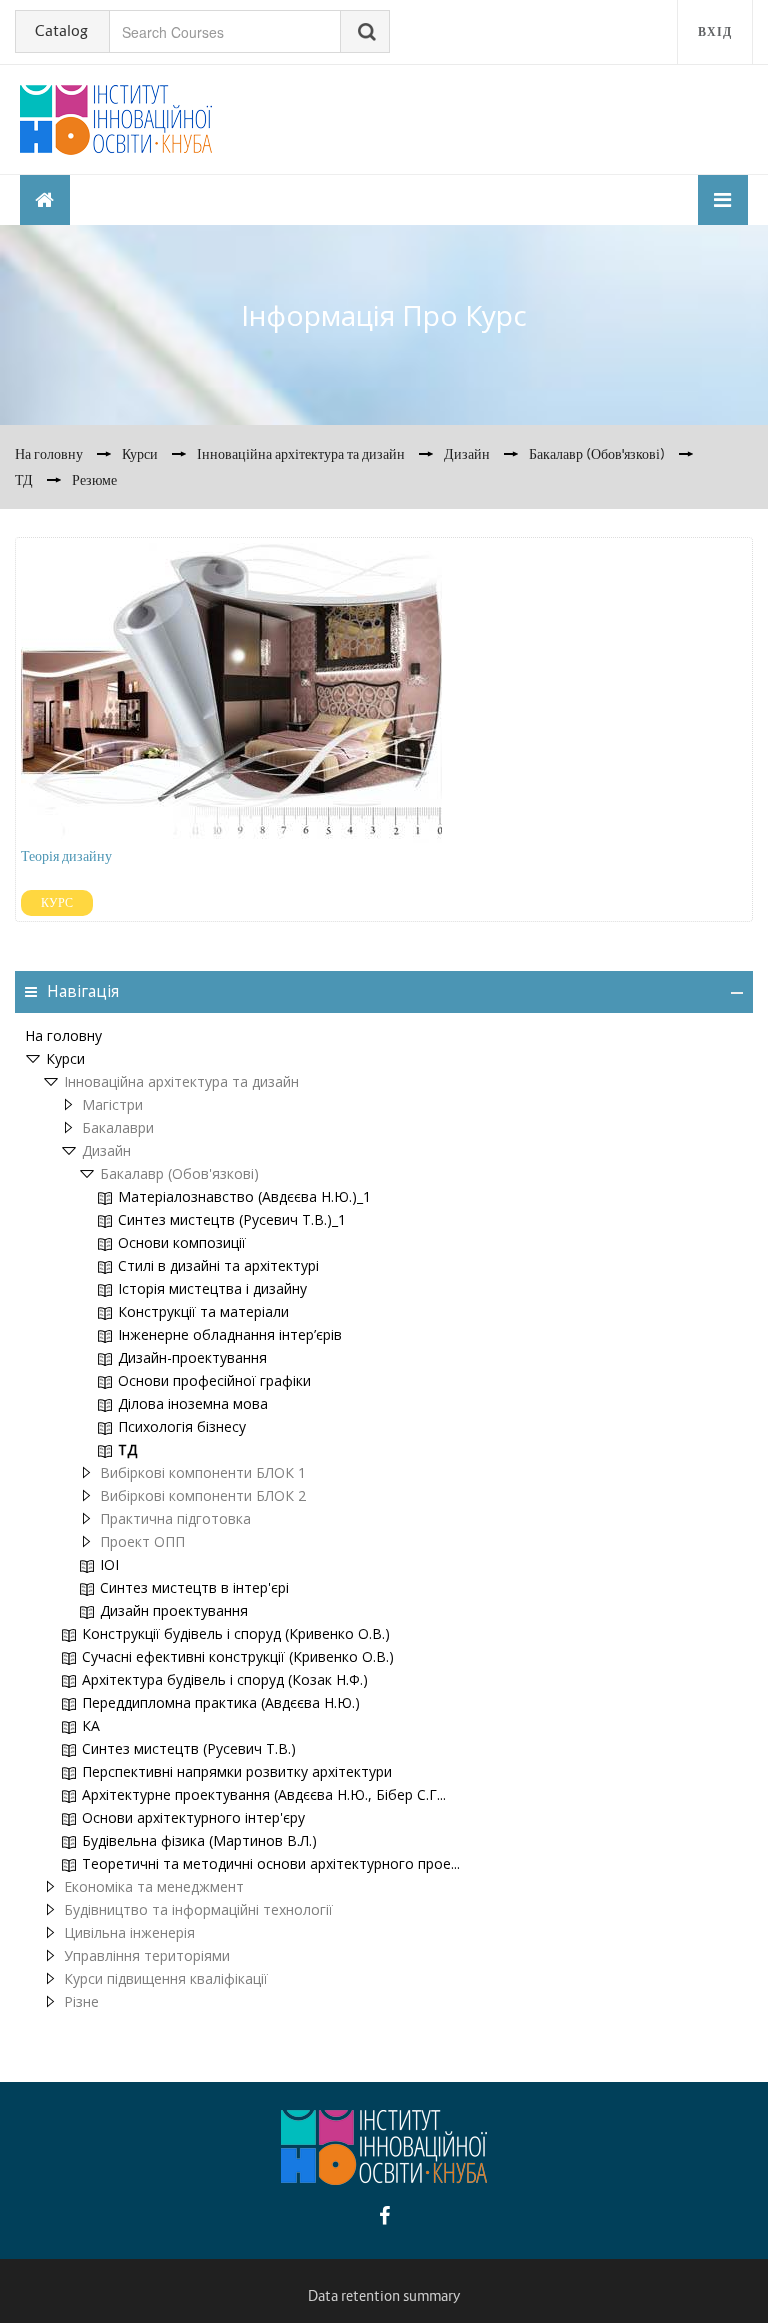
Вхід (715, 31)
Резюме (94, 480)
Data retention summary (384, 2296)
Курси (65, 1058)
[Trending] (45, 200)
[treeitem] (384, 1036)
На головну (63, 1035)
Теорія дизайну (66, 856)
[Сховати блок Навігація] (737, 993)
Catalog (61, 30)
